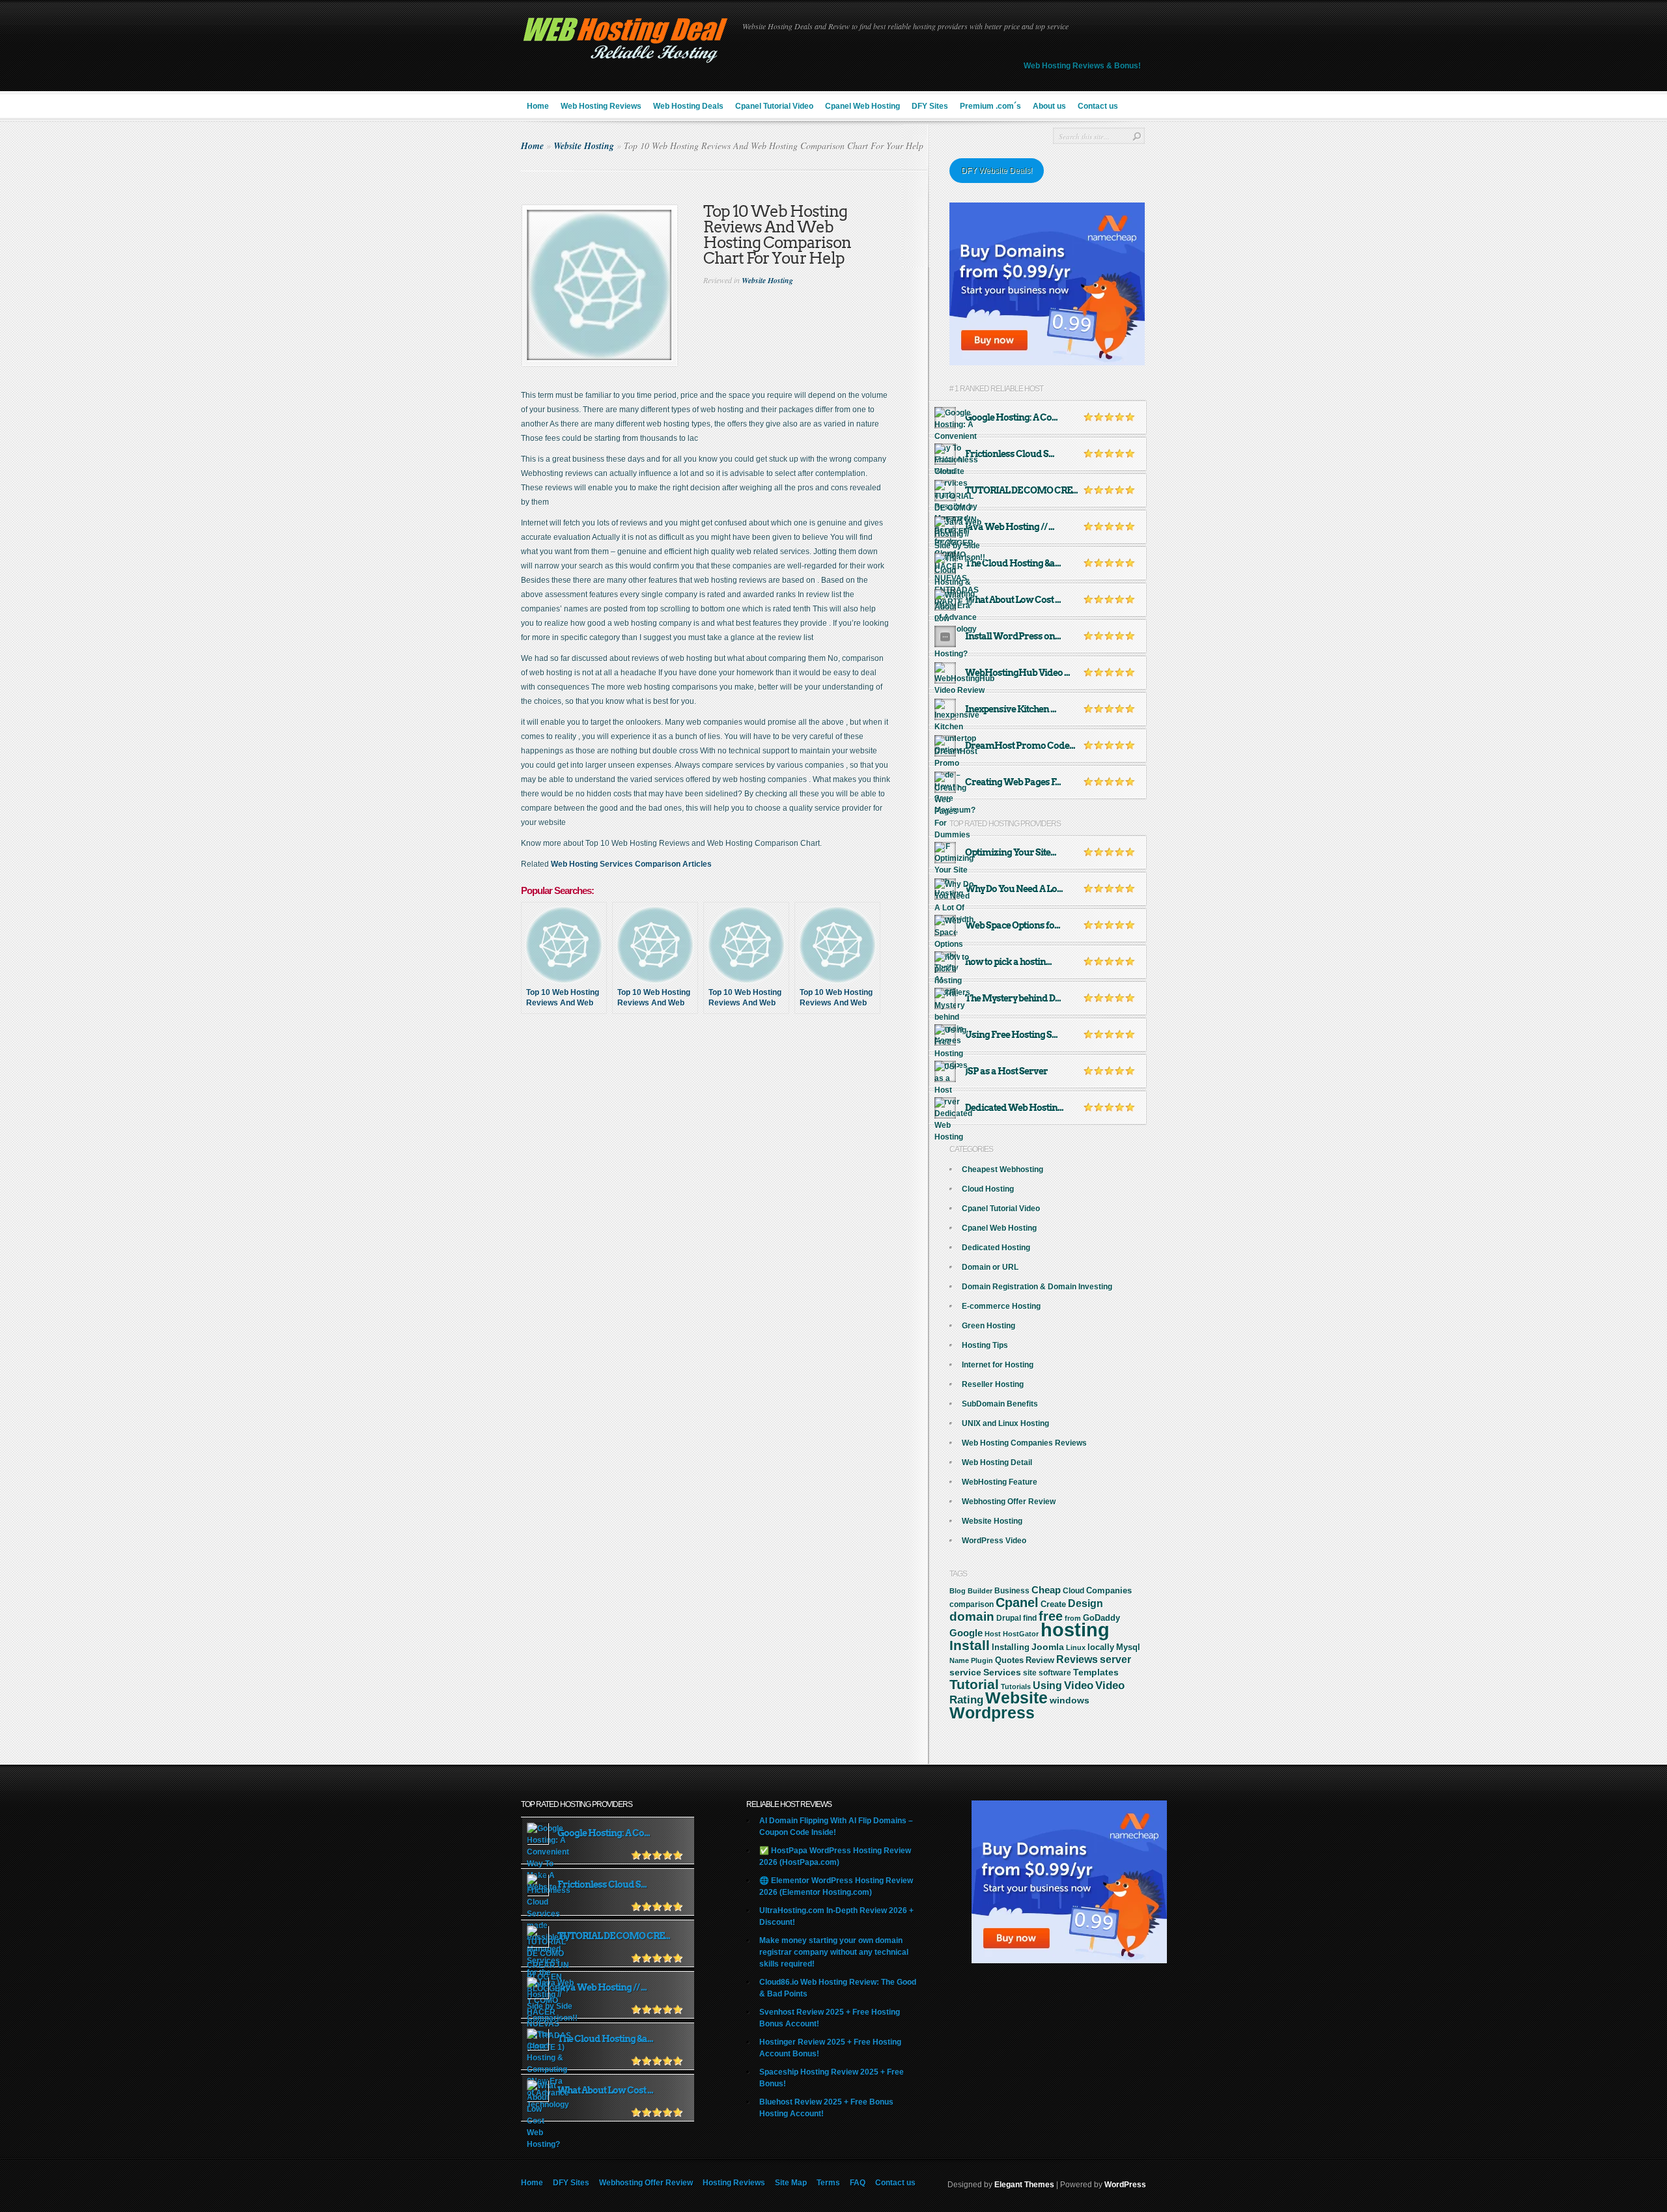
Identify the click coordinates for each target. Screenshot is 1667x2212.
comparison (972, 1604)
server (1115, 1659)
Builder (980, 1591)
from (1073, 1618)
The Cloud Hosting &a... (1013, 563)
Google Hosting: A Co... (1011, 417)
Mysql (1128, 1647)
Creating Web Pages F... (1013, 782)
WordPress (1125, 2185)
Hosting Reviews (734, 2183)
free (1051, 1616)
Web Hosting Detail (997, 1463)
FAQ (858, 2183)
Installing (1011, 1647)
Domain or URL (990, 1267)
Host (993, 1634)
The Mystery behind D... (1013, 998)
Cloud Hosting (988, 1189)
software (1055, 1673)
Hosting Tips (985, 1345)
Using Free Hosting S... (1011, 1035)
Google (966, 1633)
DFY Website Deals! (997, 171)
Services (1002, 1672)
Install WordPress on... (1013, 636)
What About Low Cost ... (1013, 600)
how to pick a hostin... (1008, 962)
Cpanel (1017, 1603)
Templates (1096, 1672)
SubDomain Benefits (1000, 1404)
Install (970, 1645)
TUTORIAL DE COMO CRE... (1021, 490)
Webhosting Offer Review (1009, 1502)
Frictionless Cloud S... (1010, 454)
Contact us (1098, 106)
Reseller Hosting (993, 1384)
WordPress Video (994, 1541)
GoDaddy (1101, 1618)
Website (1016, 1698)
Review (1040, 1660)
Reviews (1077, 1659)
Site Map (791, 2183)
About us (1049, 106)
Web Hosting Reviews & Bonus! (1082, 66)
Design (1086, 1603)
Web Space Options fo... (1013, 925)
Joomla (1048, 1647)
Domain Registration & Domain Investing (1037, 1287)
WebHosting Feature (1000, 1482)
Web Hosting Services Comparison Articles (631, 864)
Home (538, 106)
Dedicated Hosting (996, 1248)
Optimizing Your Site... (1011, 852)
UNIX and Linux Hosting (1005, 1423)
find (1030, 1618)
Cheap (1046, 1590)
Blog (958, 1591)
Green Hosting (988, 1326)
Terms (828, 2183)
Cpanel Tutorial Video (774, 106)
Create (1053, 1604)
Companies (1109, 1590)
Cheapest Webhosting (1002, 1169)
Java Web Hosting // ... (1010, 527)
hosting (1075, 1630)
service (965, 1673)
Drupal (1009, 1618)
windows (1070, 1700)
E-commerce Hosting (1001, 1306)
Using (1047, 1686)
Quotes (1009, 1660)
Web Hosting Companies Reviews (1024, 1443)
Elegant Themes (1024, 2185)
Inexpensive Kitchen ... (1011, 709)
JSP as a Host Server (1006, 1071)
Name (959, 1660)
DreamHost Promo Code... (1020, 746)
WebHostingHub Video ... (1017, 673)
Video (1079, 1686)
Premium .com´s (990, 106)
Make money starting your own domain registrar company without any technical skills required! (834, 1952)
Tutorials (1016, 1687)
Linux (1076, 1647)
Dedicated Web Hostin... (1014, 1108)
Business (1012, 1591)
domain (972, 1617)
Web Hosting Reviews (601, 106)
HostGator (1021, 1634)
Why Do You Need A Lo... (1014, 889)
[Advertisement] (725, 1071)
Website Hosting (584, 146)
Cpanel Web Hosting (862, 106)
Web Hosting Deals (688, 106)
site (1030, 1673)
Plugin (982, 1660)
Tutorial (974, 1684)
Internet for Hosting (998, 1365)
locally (1101, 1647)
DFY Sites (930, 106)
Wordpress (992, 1713)
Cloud (1073, 1591)
